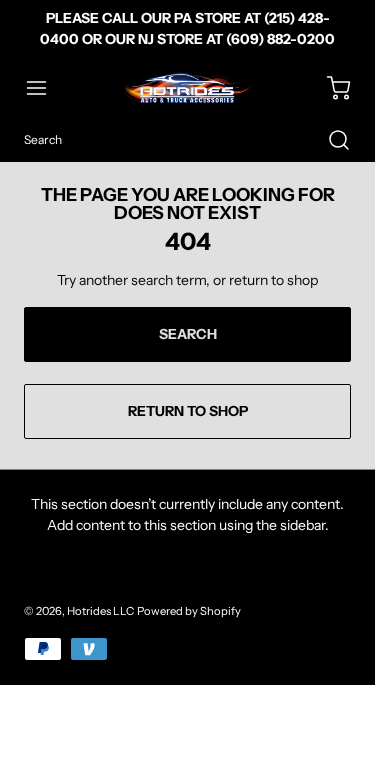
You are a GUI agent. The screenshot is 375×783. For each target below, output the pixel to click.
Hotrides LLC (100, 611)
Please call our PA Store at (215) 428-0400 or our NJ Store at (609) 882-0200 (187, 28)
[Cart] (329, 88)
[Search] (329, 140)
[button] (46, 88)
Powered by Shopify (189, 611)
